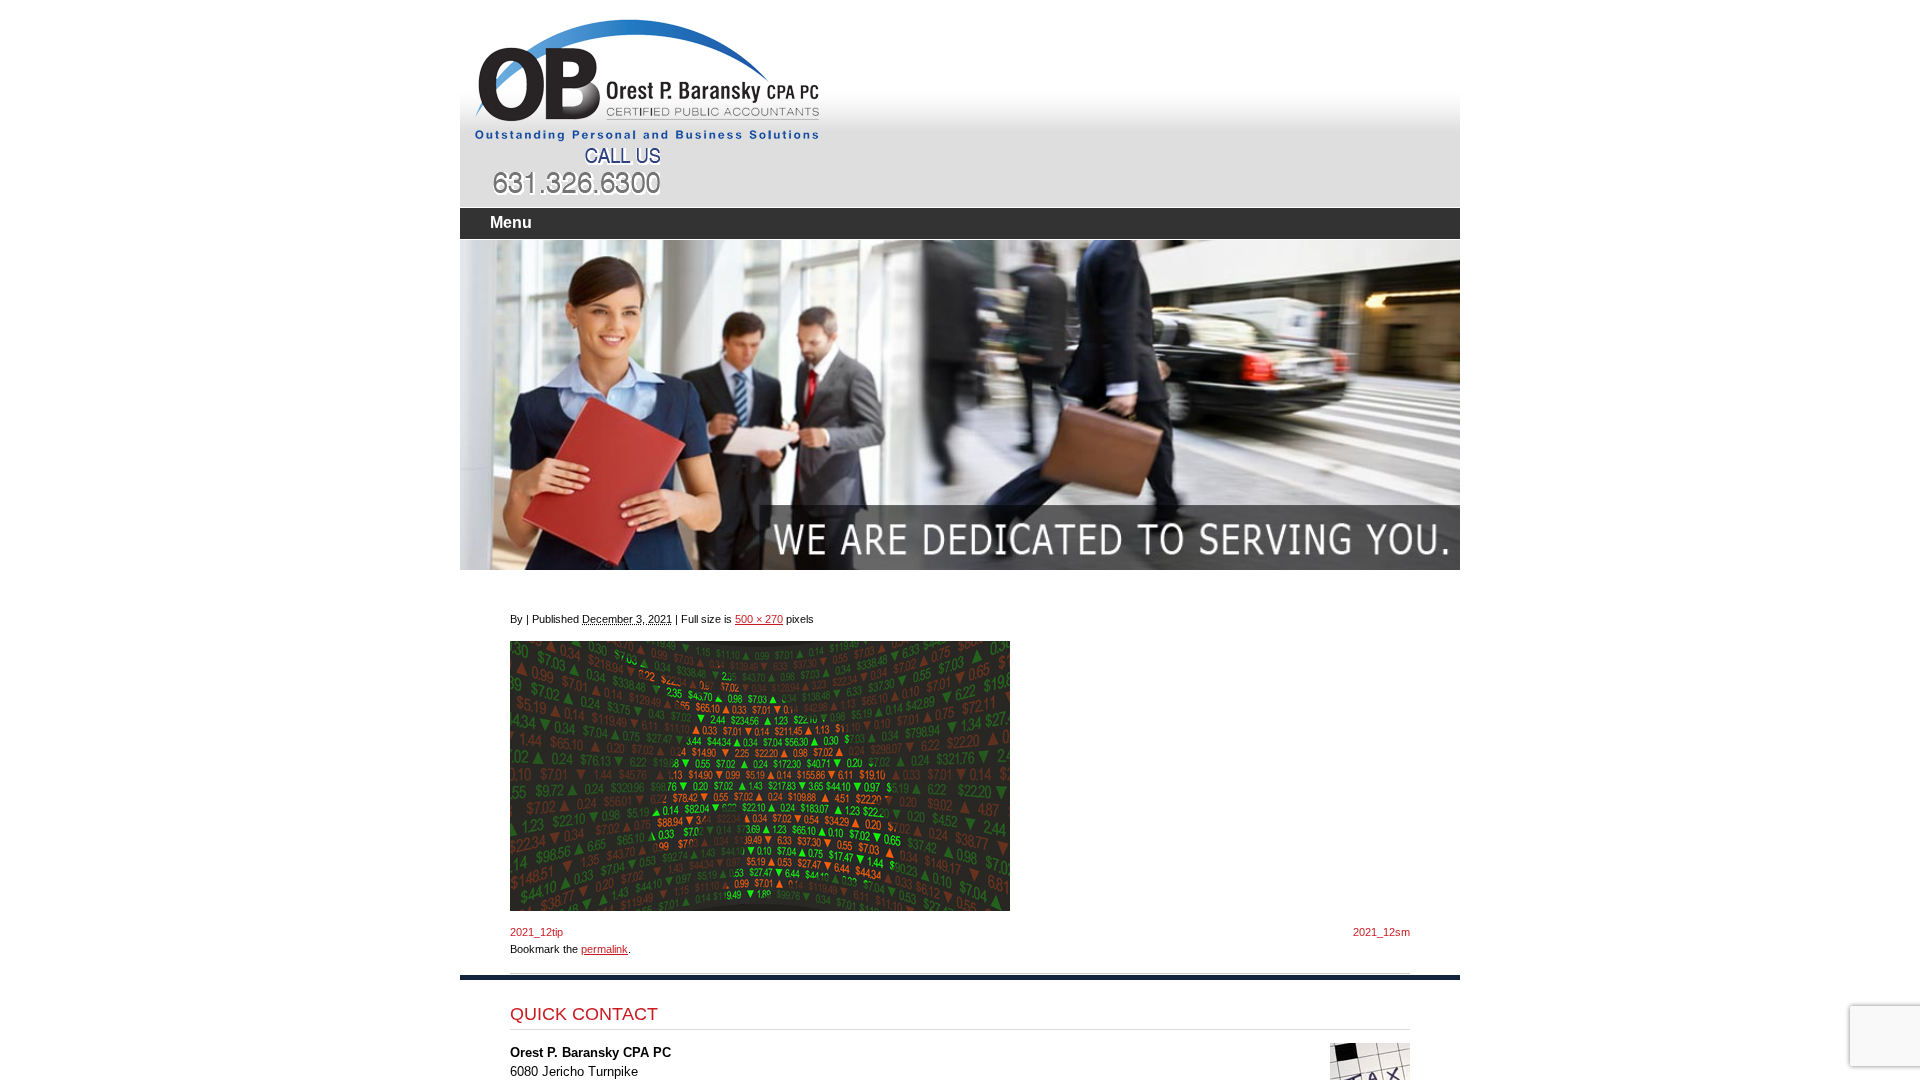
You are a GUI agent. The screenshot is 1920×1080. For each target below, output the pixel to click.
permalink (604, 949)
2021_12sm (1381, 932)
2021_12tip (536, 932)
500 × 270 (759, 619)
